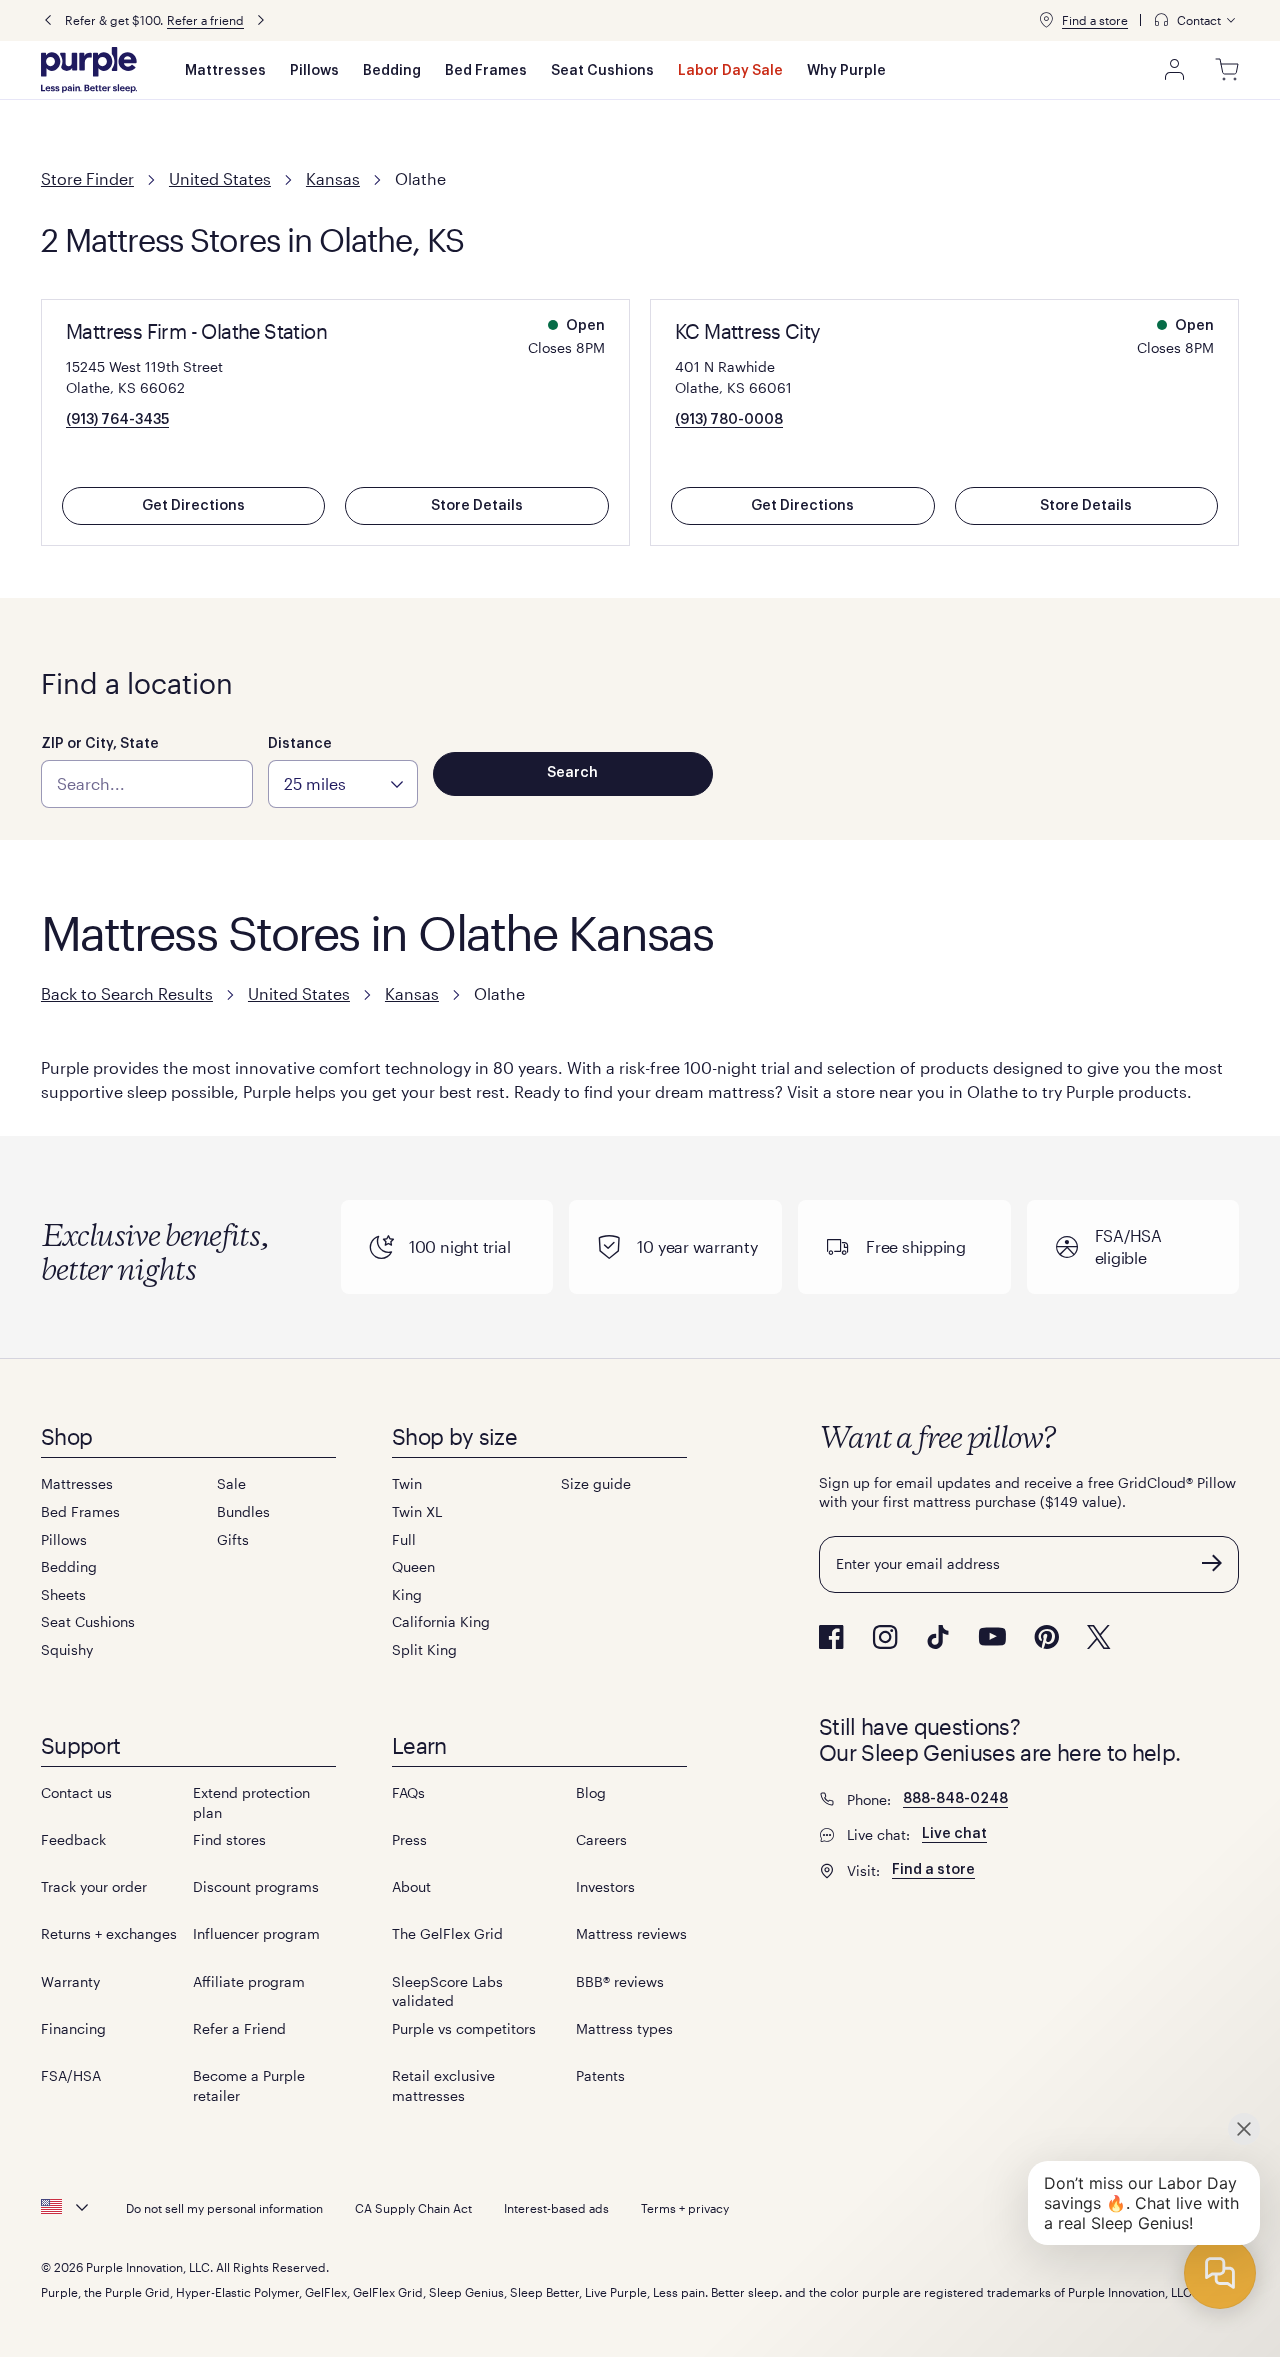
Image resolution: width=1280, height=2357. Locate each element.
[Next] (261, 20)
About (411, 1886)
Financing (73, 2028)
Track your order (94, 1886)
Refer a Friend (239, 2028)
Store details (477, 506)
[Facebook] (831, 1637)
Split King (424, 1649)
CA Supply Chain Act (413, 2208)
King (407, 1594)
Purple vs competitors (464, 2028)
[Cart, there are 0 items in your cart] (1227, 70)
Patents (600, 2075)
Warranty (70, 1981)
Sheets (63, 1594)
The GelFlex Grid (447, 1933)
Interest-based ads (556, 2208)
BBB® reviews (620, 1981)
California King (441, 1621)
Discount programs (256, 1886)
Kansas (333, 178)
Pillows (314, 71)
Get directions (193, 506)
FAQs (408, 1792)
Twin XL (417, 1511)
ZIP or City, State (100, 744)
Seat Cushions (602, 71)
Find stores (229, 1839)
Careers (601, 1839)
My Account (1175, 70)
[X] (1099, 1637)
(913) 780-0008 (729, 420)
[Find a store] (1046, 20)
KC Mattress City (747, 331)
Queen (413, 1566)
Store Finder (87, 178)
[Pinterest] (1046, 1637)
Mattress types (624, 2028)
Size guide (596, 1483)
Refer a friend (205, 20)
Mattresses (225, 71)
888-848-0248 (955, 1799)
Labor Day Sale (730, 71)
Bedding (392, 71)
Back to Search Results (127, 993)
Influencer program (256, 1933)
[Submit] (1212, 1563)
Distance (300, 744)
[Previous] (48, 20)
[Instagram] (885, 1637)
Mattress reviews (631, 1933)
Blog (591, 1792)
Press (409, 1839)
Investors (605, 1886)
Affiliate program (249, 1981)
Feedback (73, 1839)
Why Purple (846, 71)
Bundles (243, 1511)
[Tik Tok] (938, 1637)
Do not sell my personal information (224, 2208)
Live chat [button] (954, 1834)
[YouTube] (992, 1636)
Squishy (67, 1649)
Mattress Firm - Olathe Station (196, 331)
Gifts (233, 1539)
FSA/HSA (71, 2075)
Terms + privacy (685, 2208)
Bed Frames (486, 71)
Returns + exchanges (109, 1933)
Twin (407, 1483)
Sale (231, 1483)
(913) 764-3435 (117, 420)
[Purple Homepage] (89, 70)
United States (220, 178)
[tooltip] (1196, 20)
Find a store (1095, 20)
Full (404, 1539)
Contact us (76, 1792)
